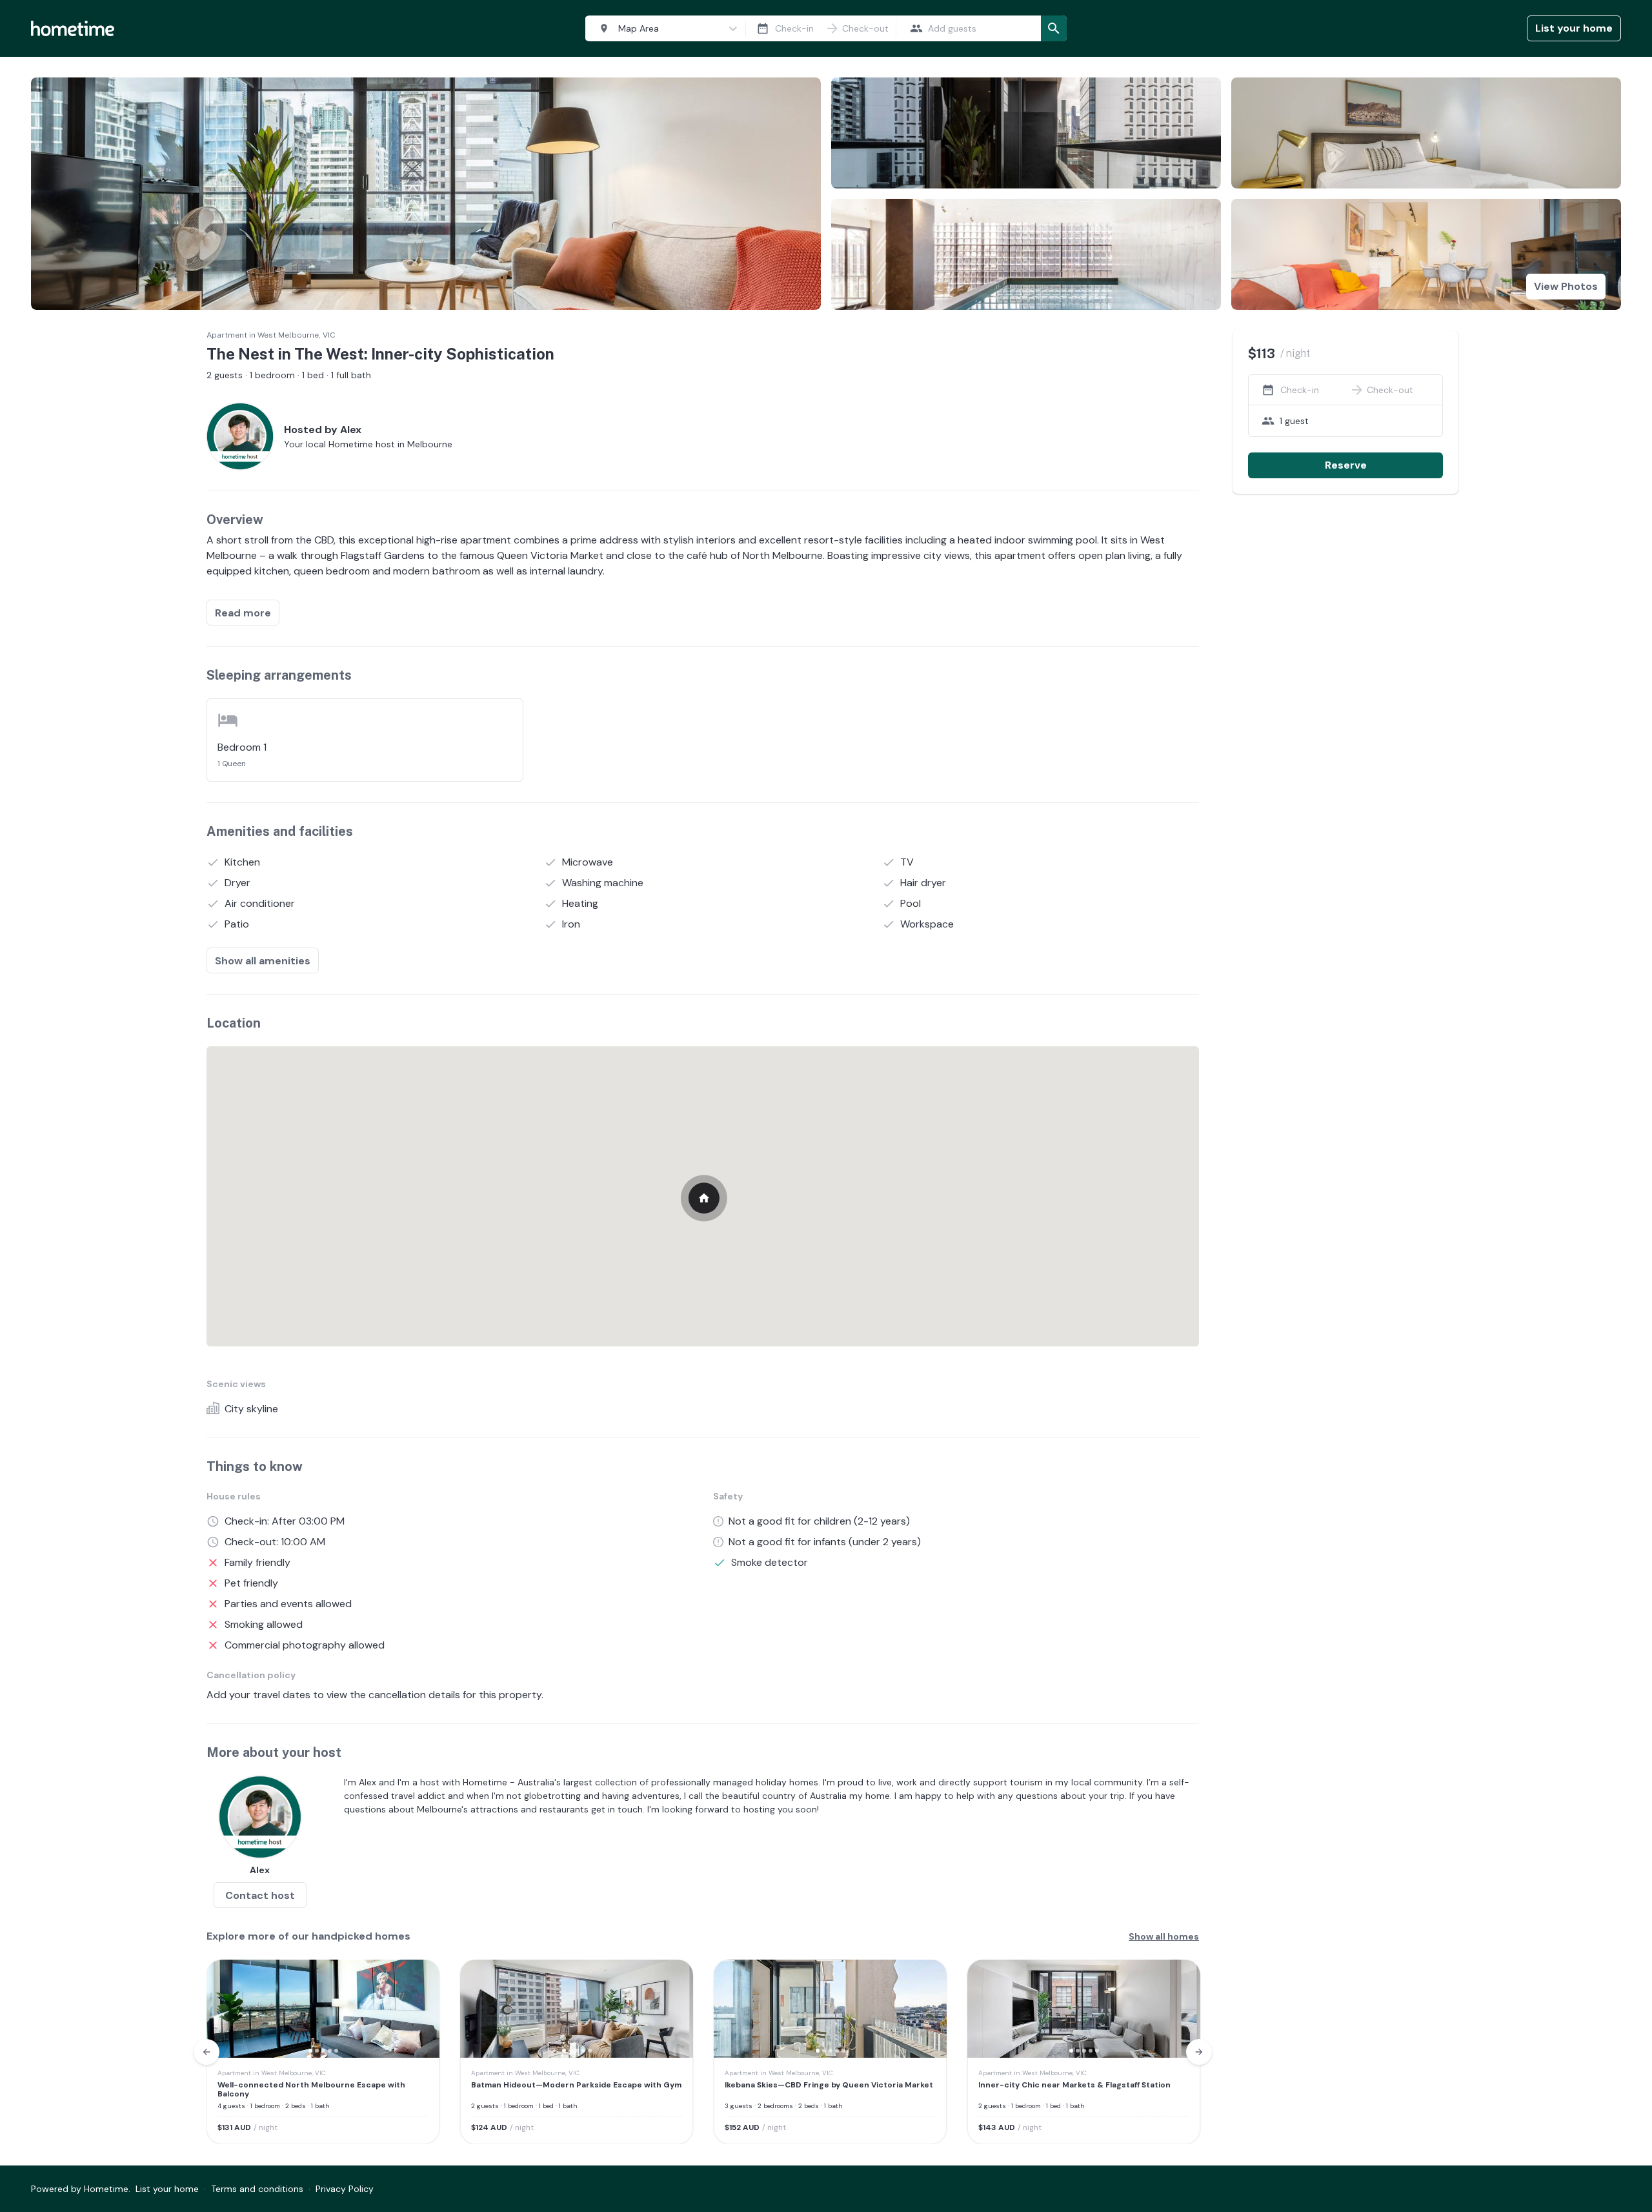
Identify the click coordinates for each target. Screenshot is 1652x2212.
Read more (243, 613)
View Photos (1566, 286)
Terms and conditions (257, 2189)
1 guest (1294, 421)
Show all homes (1164, 1936)
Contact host (260, 1895)
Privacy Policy (345, 2189)
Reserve (1346, 465)
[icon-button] (763, 28)
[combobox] (663, 29)
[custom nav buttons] (206, 2052)
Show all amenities (263, 961)
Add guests (952, 28)
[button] (225, 2009)
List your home (1574, 28)
